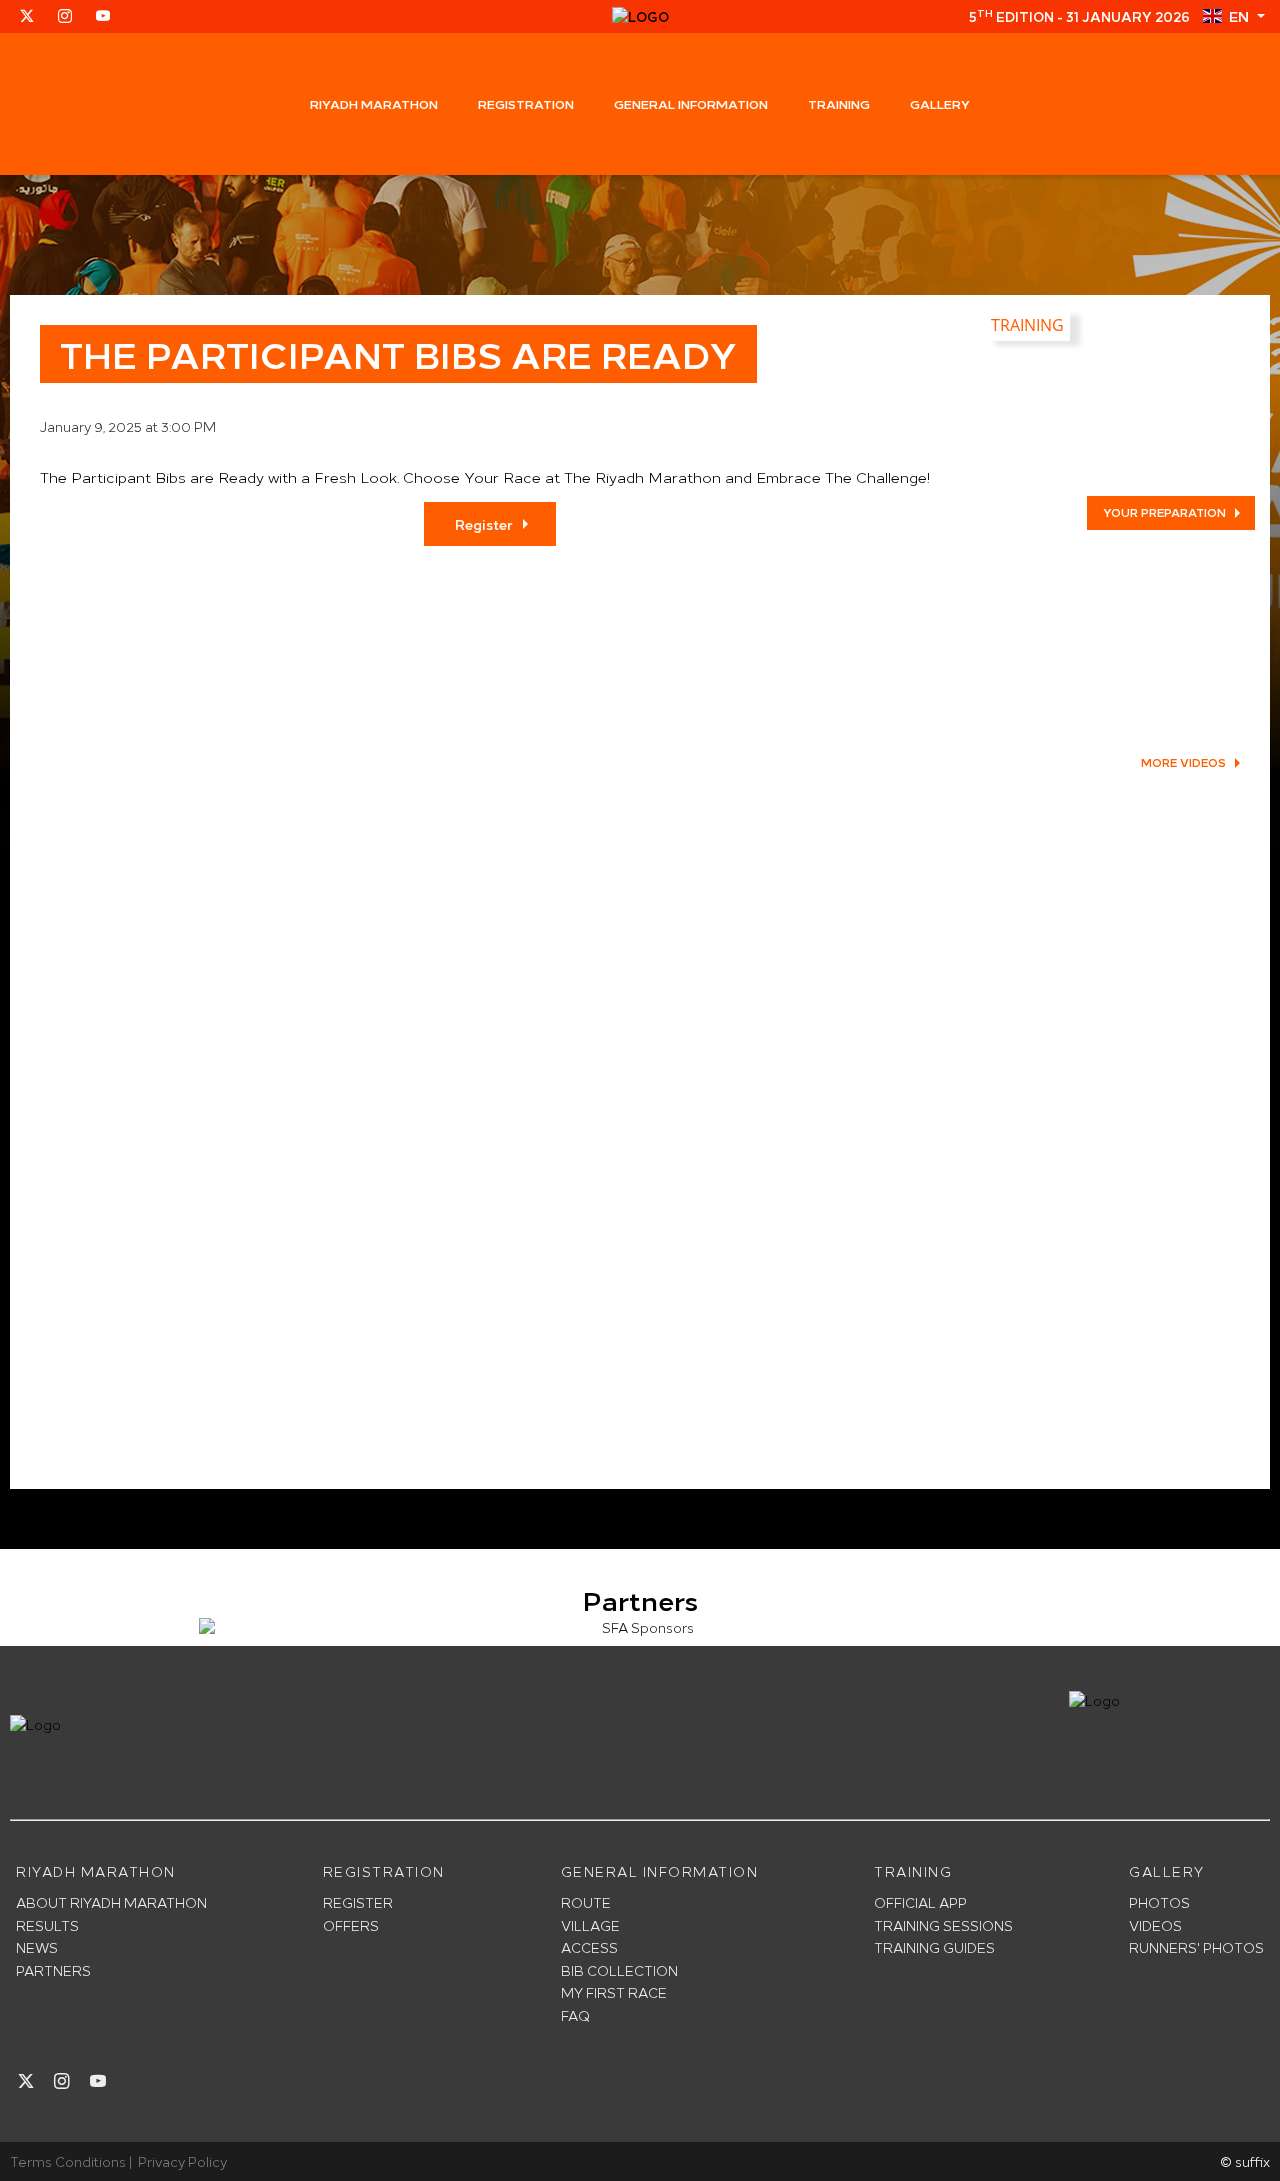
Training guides (934, 1947)
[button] (1233, 16)
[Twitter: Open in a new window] (27, 16)
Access (589, 1947)
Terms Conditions (68, 2161)
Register (483, 524)
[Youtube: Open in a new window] (103, 16)
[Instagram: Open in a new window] (65, 16)
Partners (53, 1970)
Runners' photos (1196, 1947)
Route (586, 1902)
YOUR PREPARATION (1164, 512)
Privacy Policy (182, 2161)
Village (590, 1925)
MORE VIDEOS (1183, 762)
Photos (1159, 1902)
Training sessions (943, 1925)
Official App (920, 1902)
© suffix (1245, 2161)
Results (47, 1925)
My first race (614, 1992)
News (37, 1947)
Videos (1155, 1925)
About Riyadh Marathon (111, 1902)
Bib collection (619, 1970)
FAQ (575, 2015)
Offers (351, 1925)
